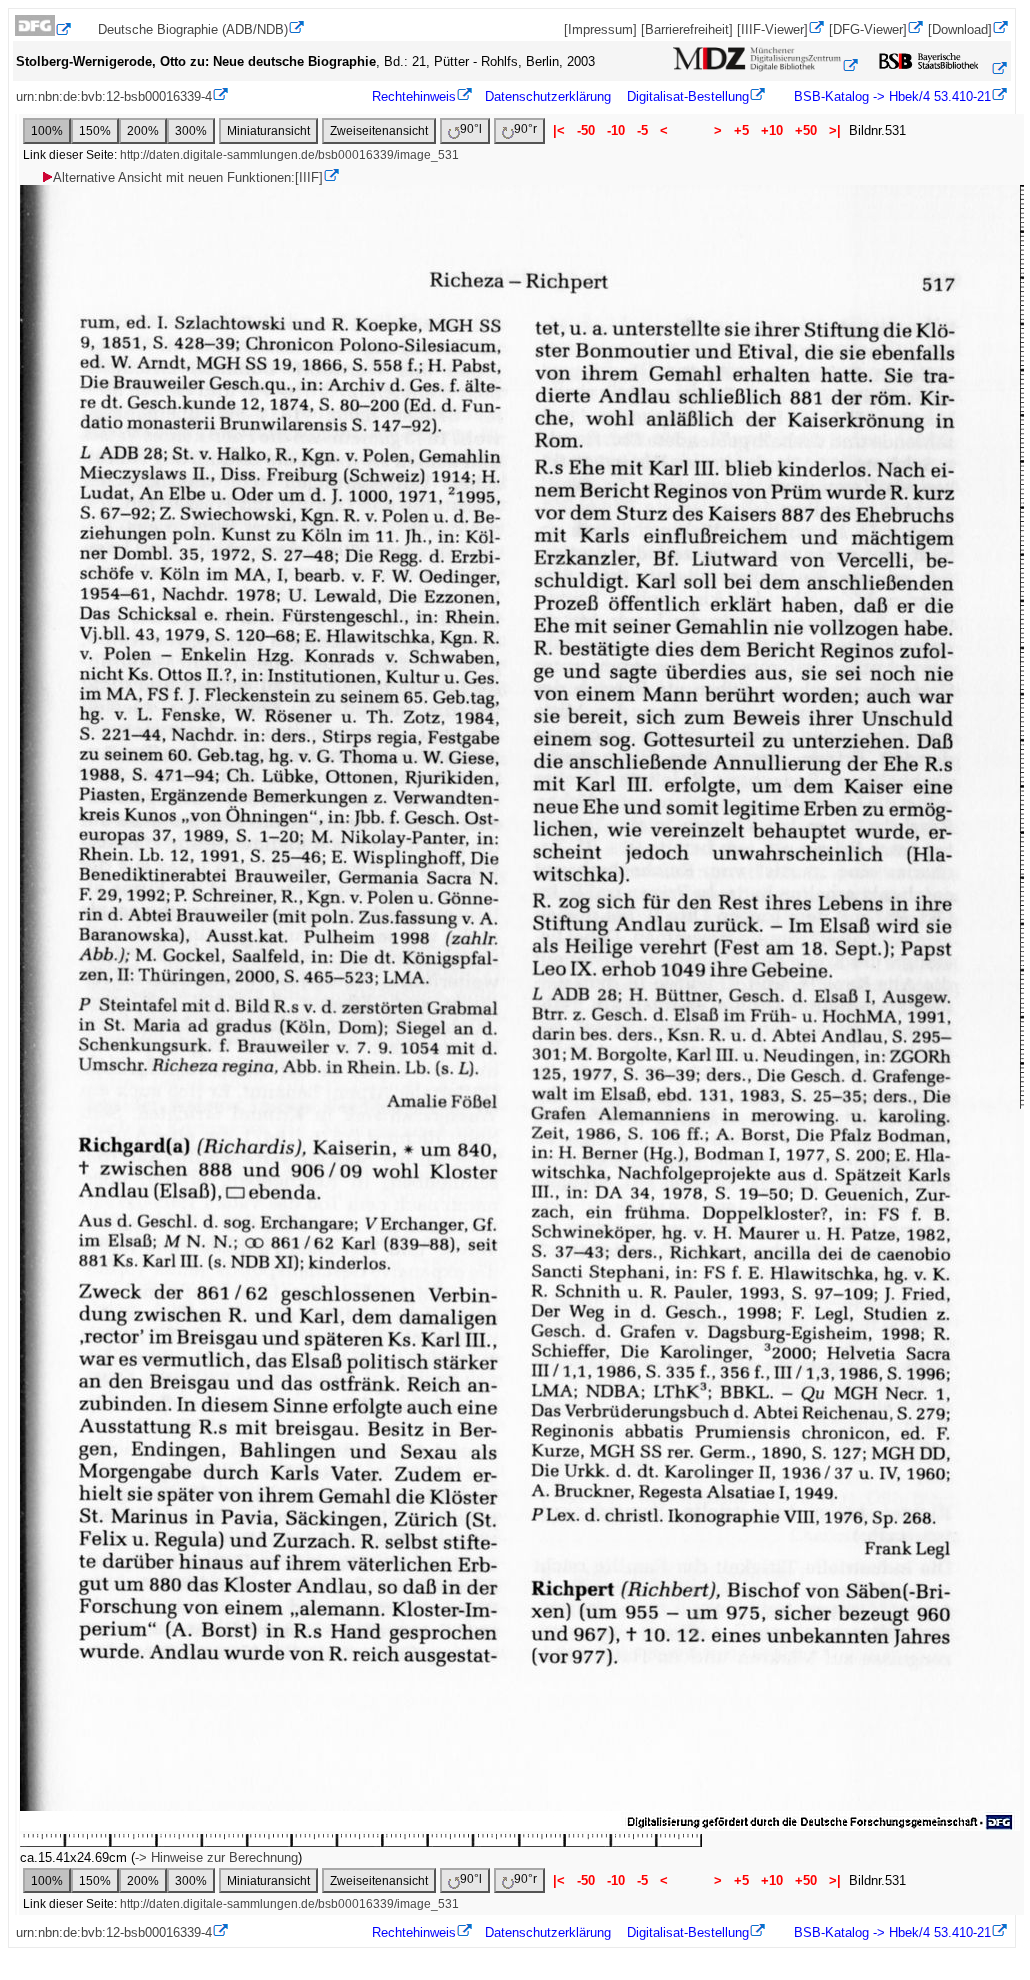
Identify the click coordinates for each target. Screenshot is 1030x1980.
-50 (586, 130)
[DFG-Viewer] (868, 29)
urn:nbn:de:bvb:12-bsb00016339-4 (114, 96)
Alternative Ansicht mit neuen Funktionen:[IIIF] (188, 177)
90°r (525, 129)
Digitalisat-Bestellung (688, 96)
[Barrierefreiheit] (687, 29)
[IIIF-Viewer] (772, 29)
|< (559, 130)
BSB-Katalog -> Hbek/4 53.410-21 (890, 96)
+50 (806, 130)
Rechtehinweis (414, 96)
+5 (741, 130)
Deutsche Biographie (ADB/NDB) (193, 29)
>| (835, 130)
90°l (471, 129)
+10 (772, 130)
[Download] (960, 29)
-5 (642, 130)
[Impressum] (600, 29)
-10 (616, 130)
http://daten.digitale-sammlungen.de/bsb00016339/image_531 (289, 155)
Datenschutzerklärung (548, 96)
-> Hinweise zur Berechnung (216, 1857)
